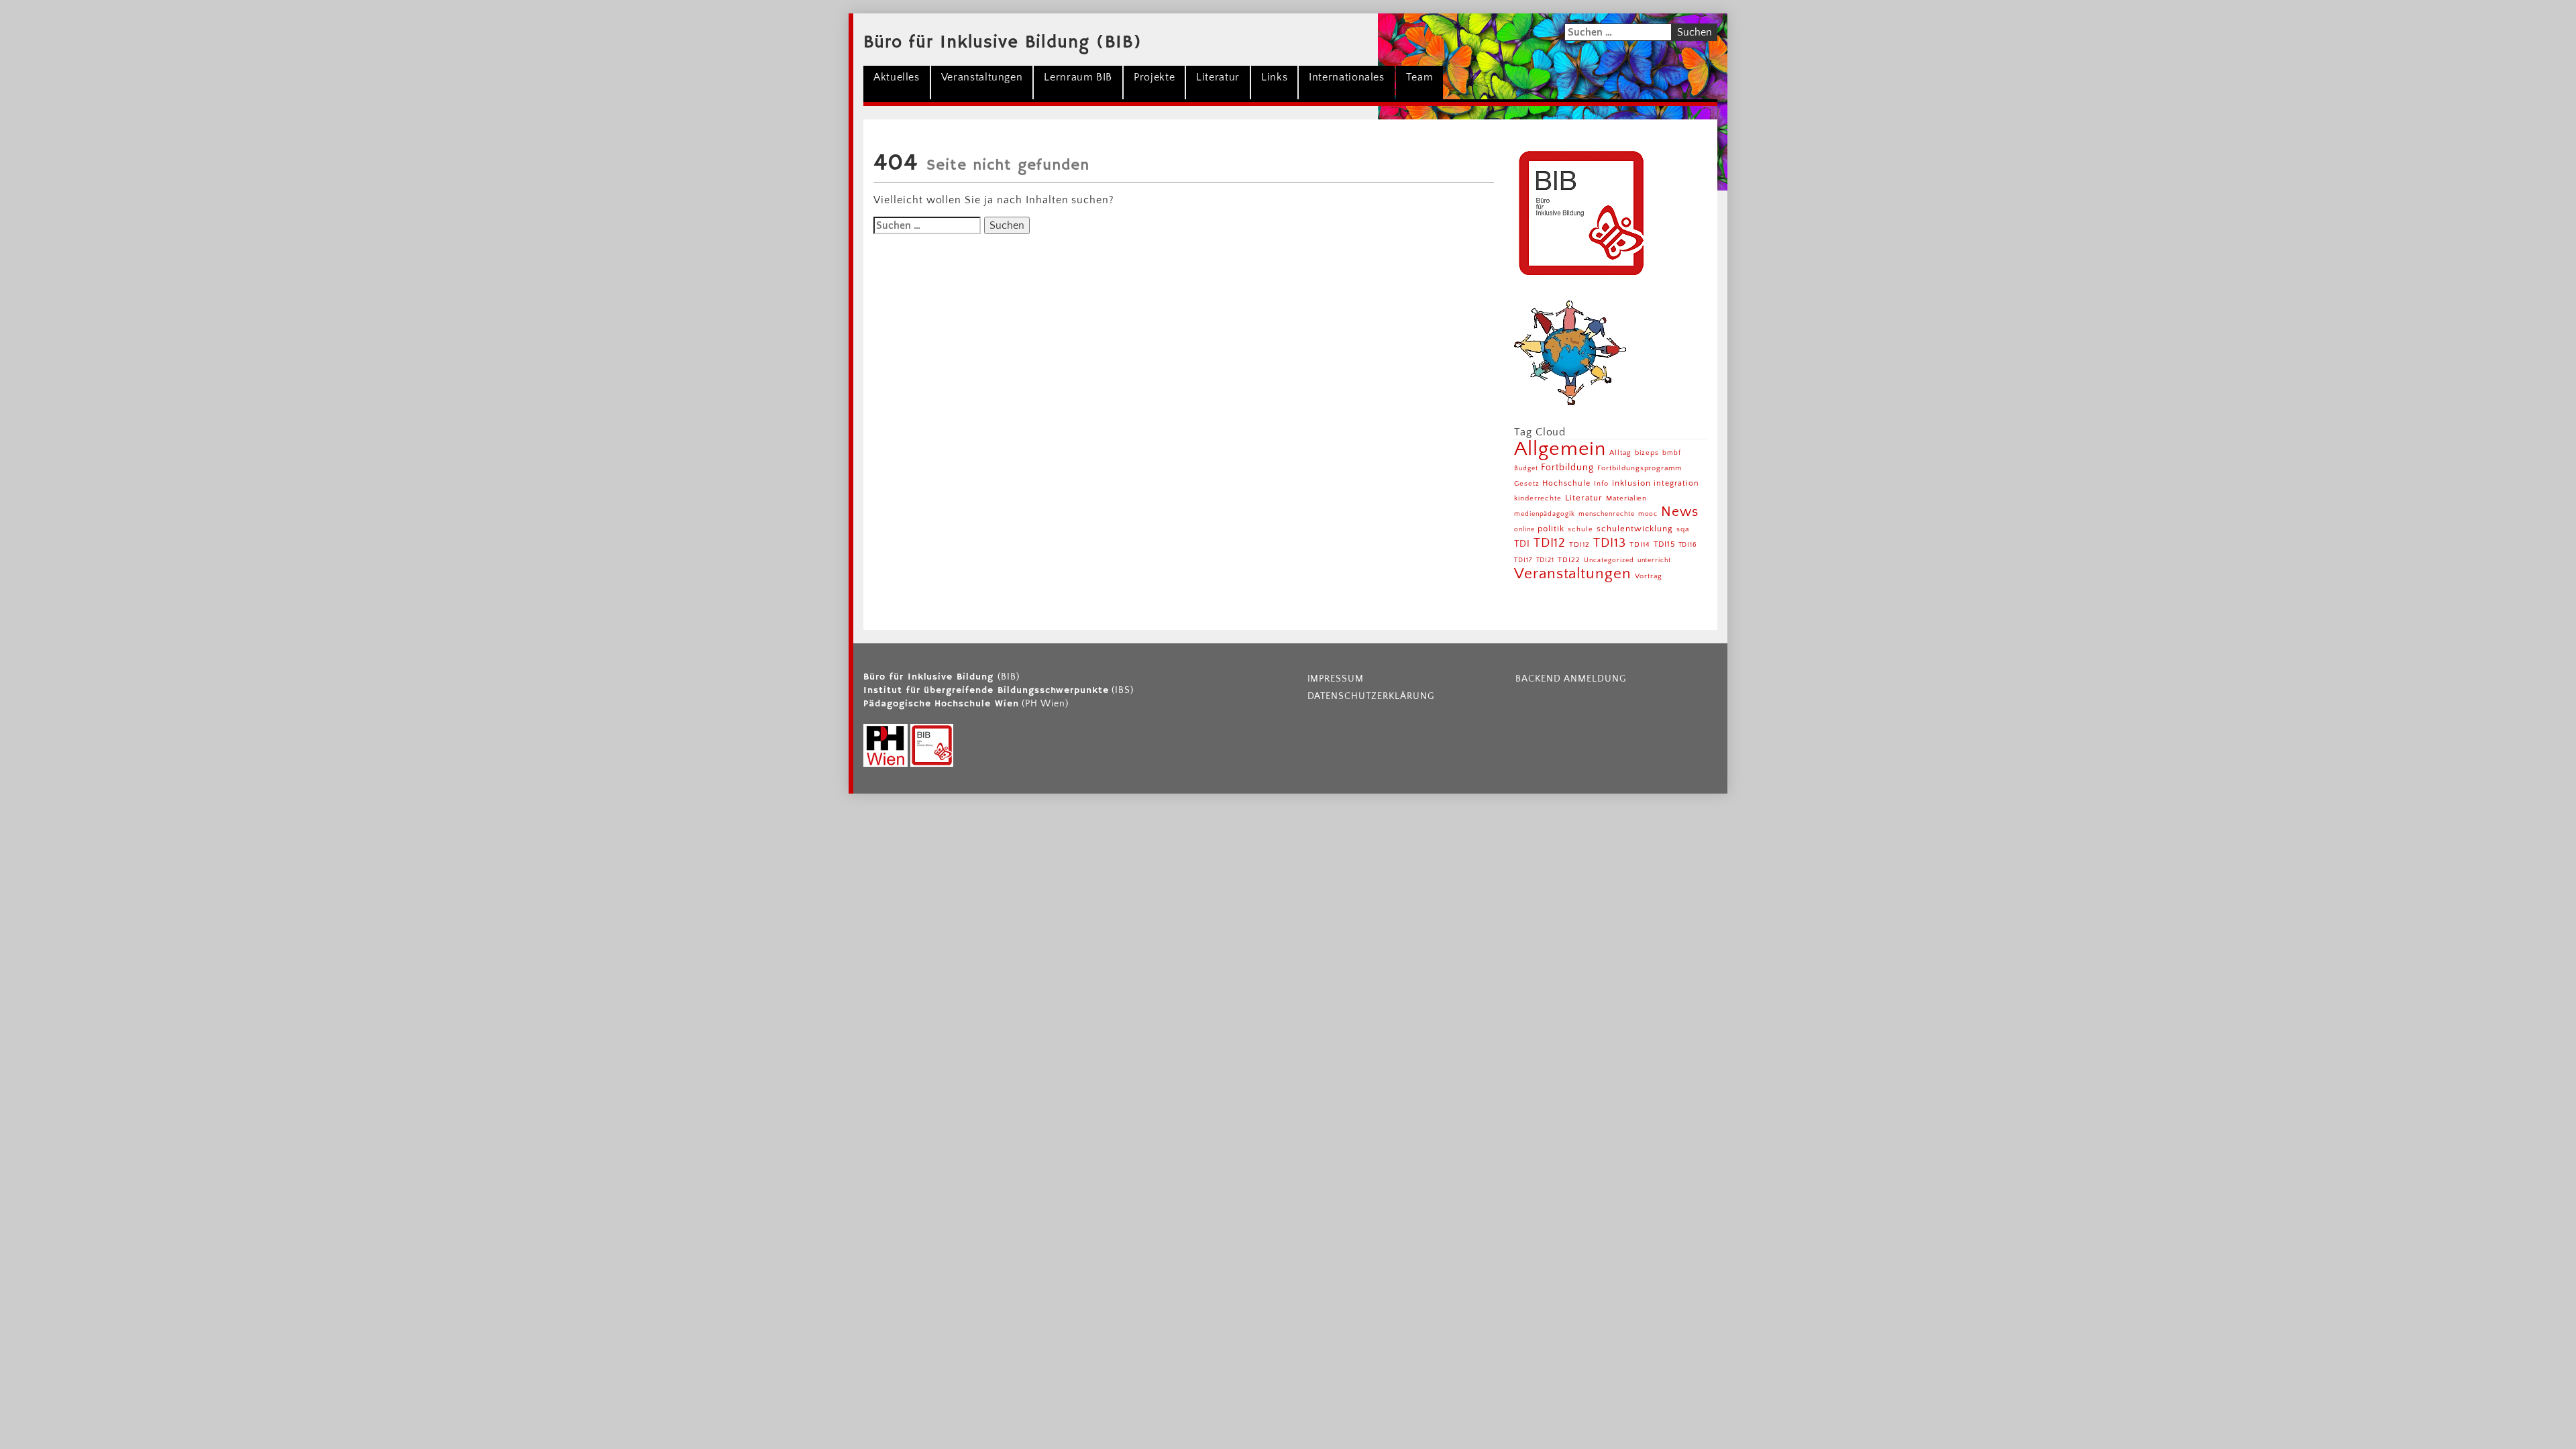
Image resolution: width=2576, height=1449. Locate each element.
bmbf (1672, 453)
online (1524, 530)
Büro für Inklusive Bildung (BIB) (1003, 43)
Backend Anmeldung (1570, 679)
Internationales (1347, 77)
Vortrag (1649, 576)
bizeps (1647, 453)
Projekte (1154, 77)
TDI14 (1640, 545)
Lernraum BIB (1078, 77)
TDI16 (1688, 545)
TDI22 (1569, 560)
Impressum (1336, 679)
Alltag (1620, 453)
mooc (1648, 514)
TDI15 (1664, 544)
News (1680, 512)
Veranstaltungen (982, 77)
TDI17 (1523, 560)
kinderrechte (1538, 498)
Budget (1526, 469)
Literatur (1218, 77)
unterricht (1655, 560)
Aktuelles (897, 77)
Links (1274, 77)
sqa (1683, 529)
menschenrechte (1606, 514)
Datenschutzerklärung (1371, 696)
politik (1551, 529)
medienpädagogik (1545, 514)
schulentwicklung (1635, 529)
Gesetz (1527, 484)
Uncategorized (1609, 560)
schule (1580, 529)
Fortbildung (1567, 468)
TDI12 (1550, 543)
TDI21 (1546, 560)
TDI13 (1610, 543)
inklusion (1631, 483)
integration (1676, 483)
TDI (1522, 544)
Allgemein (1560, 449)
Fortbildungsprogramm (1640, 468)
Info (1601, 484)
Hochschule (1566, 483)
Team (1420, 77)
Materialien (1627, 498)
